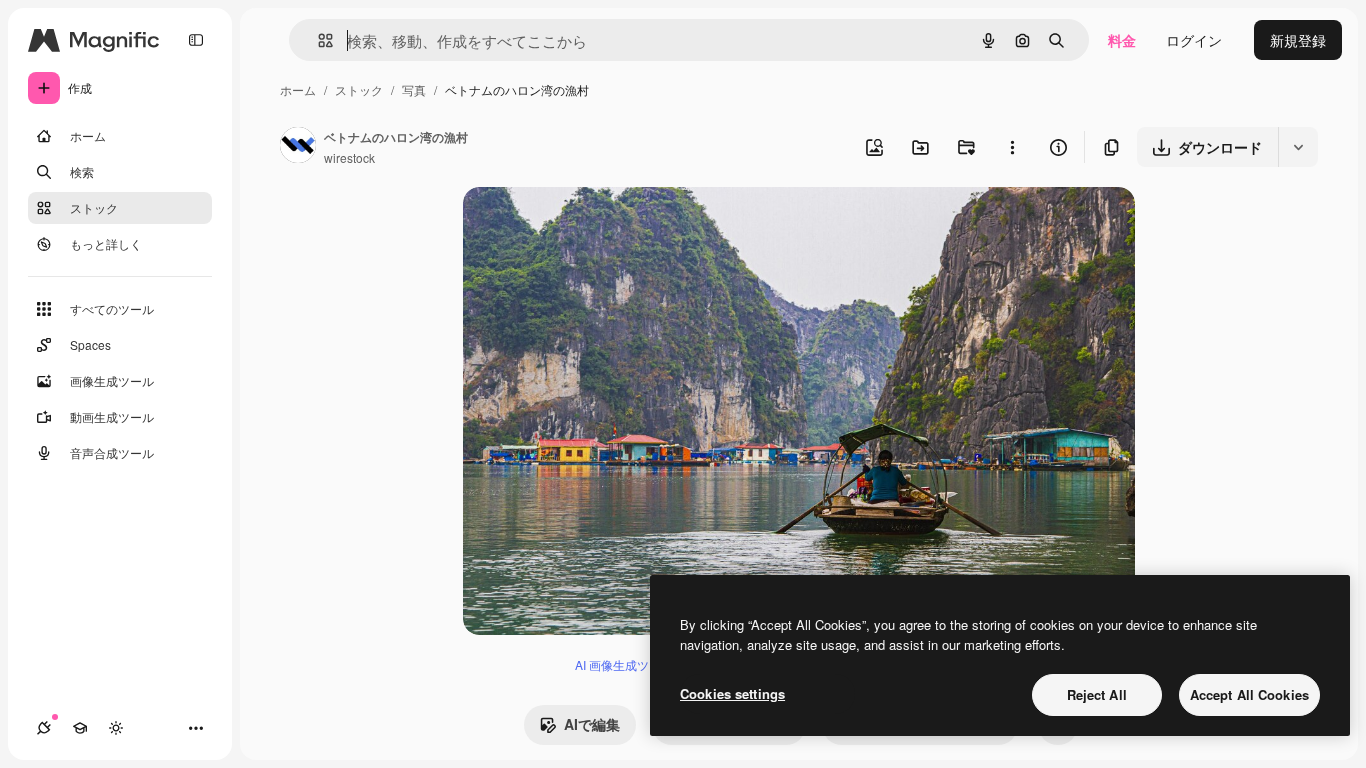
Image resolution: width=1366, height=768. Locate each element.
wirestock (349, 157)
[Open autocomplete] (317, 40)
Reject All (1097, 694)
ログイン (1194, 40)
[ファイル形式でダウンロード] (1298, 147)
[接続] (44, 728)
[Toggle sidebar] (196, 40)
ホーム (298, 89)
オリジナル (600, 225)
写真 (414, 89)
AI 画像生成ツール (624, 664)
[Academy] (80, 728)
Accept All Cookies (1249, 694)
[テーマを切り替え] (116, 728)
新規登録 (1298, 40)
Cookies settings (732, 693)
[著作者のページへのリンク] (298, 147)
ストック (359, 89)
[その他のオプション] (1012, 147)
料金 (1122, 40)
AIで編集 (592, 724)
